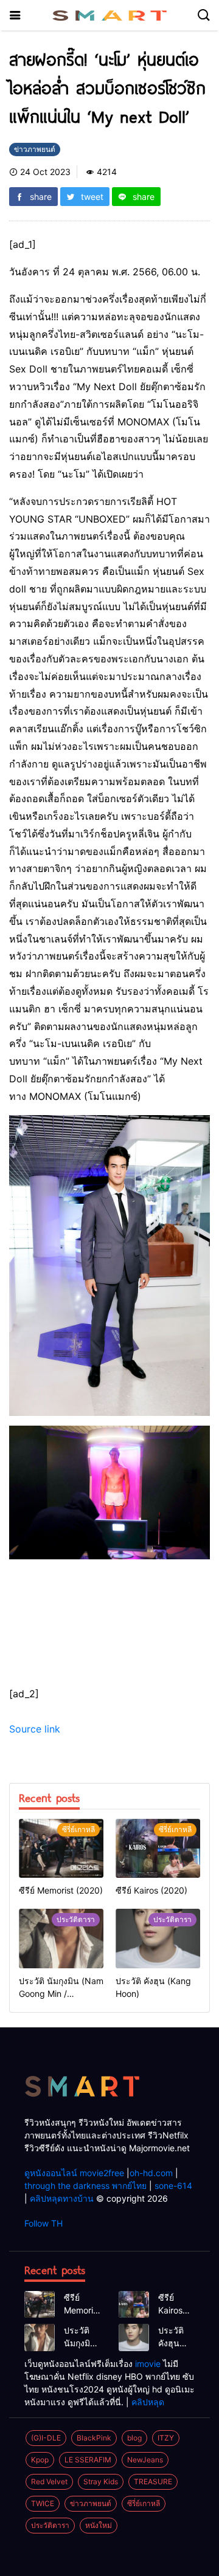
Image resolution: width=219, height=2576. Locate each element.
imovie (148, 2364)
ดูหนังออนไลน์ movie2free (74, 2173)
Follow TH (43, 2223)
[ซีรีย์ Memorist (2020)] (61, 1848)
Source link (35, 1729)
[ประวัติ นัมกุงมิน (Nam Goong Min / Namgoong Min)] (61, 1938)
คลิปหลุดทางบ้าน (62, 2198)
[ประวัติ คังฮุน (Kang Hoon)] (158, 1938)
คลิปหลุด (148, 2402)
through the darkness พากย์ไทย (85, 2186)
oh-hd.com (151, 2173)
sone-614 (173, 2186)
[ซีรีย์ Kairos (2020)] (158, 1848)
